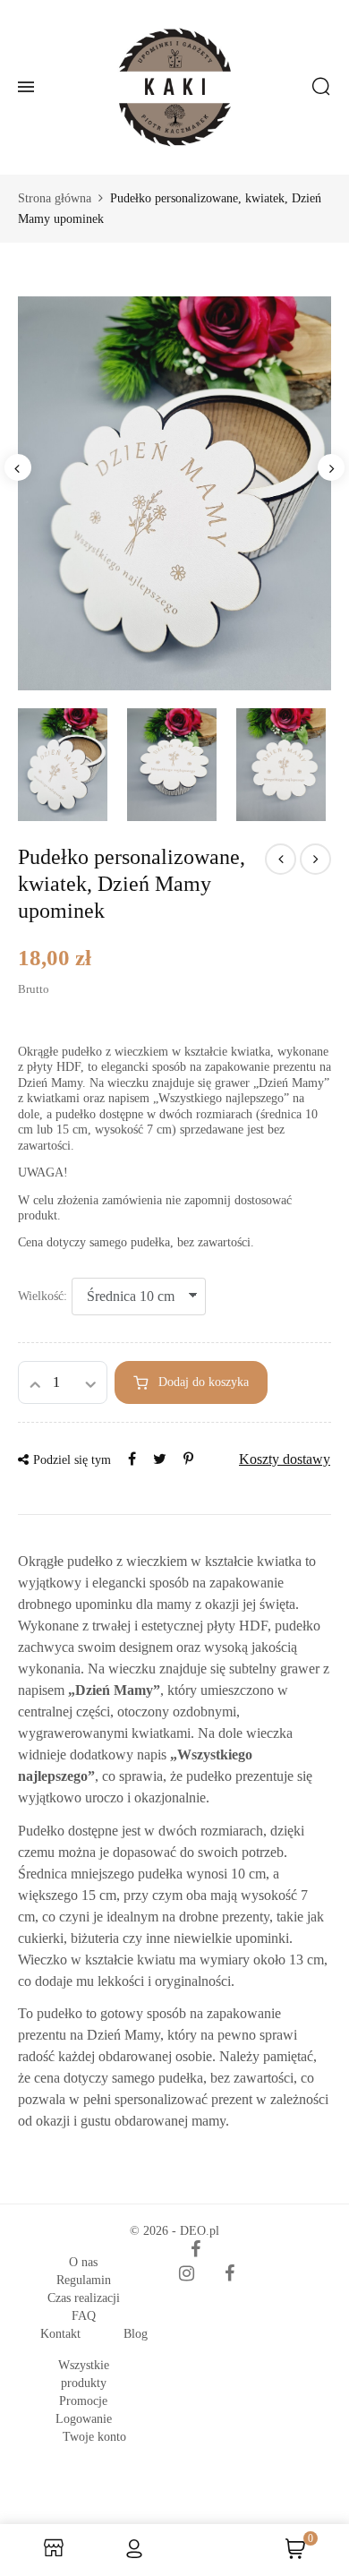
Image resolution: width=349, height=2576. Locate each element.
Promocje (83, 2401)
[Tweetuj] (160, 1459)
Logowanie (84, 2419)
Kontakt (60, 2334)
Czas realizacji (84, 2298)
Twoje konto (94, 2437)
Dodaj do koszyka (204, 1382)
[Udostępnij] (132, 1459)
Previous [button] (18, 467)
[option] (174, 493)
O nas (83, 2262)
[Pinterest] (188, 1459)
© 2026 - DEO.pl (174, 2231)
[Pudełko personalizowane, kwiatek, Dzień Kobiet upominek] (281, 859)
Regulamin (84, 2280)
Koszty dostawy (285, 1459)
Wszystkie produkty (84, 2374)
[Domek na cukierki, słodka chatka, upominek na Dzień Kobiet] (315, 859)
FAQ (84, 2316)
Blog (136, 2334)
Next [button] (331, 467)
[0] (295, 2555)
